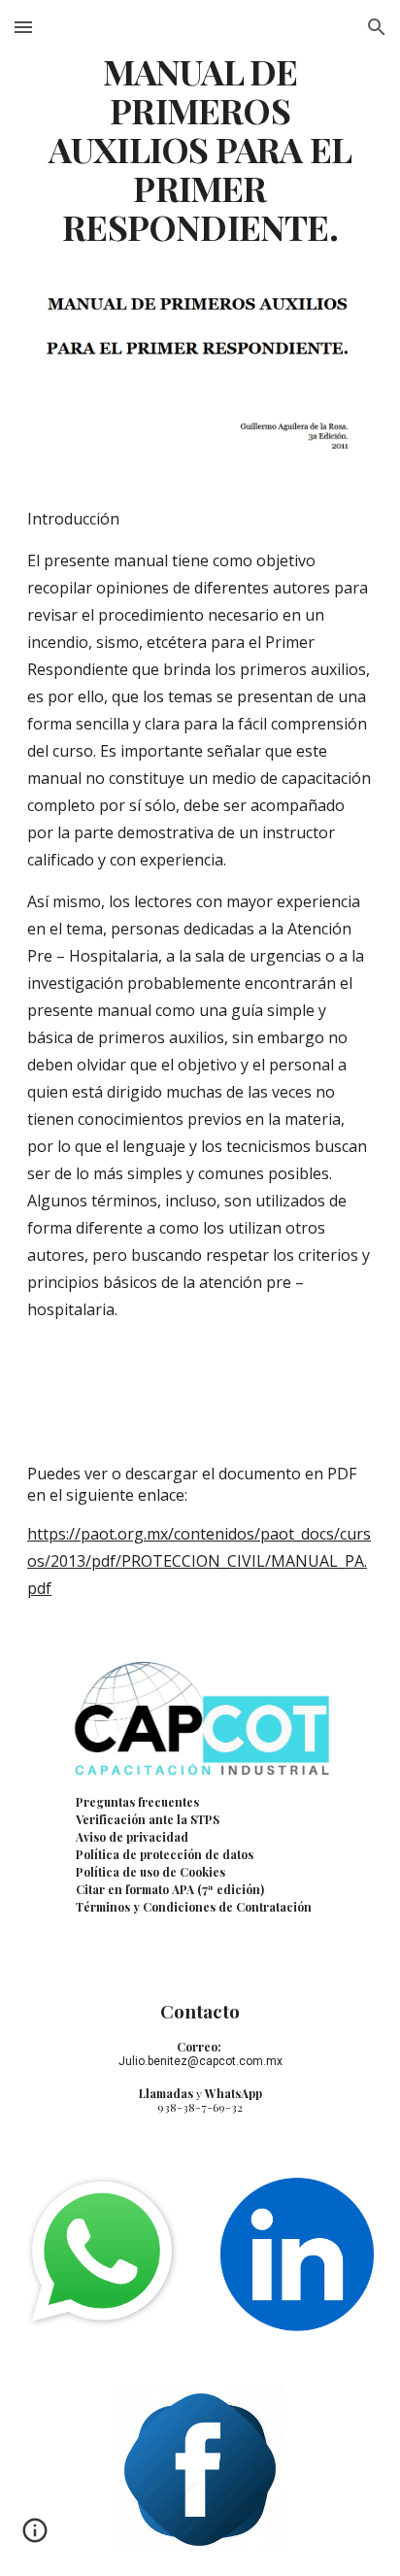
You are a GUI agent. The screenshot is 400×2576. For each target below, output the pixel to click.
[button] (23, 27)
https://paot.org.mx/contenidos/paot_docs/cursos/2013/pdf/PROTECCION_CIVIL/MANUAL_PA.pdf (199, 1561)
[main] (200, 150)
